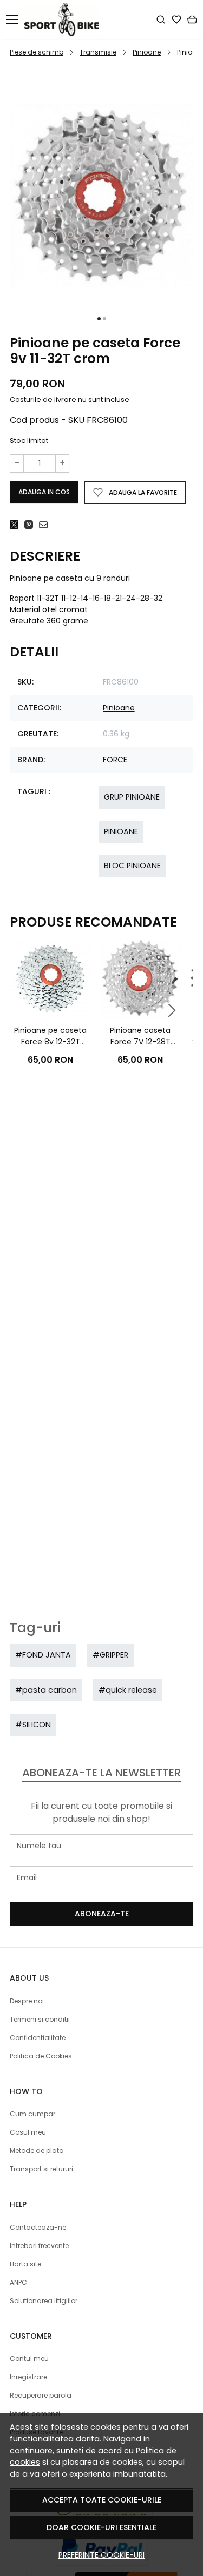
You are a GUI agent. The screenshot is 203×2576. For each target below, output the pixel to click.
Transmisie (98, 52)
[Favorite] (176, 19)
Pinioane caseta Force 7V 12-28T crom (140, 1036)
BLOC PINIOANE (132, 866)
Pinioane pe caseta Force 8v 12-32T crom (50, 1036)
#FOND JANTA (43, 1655)
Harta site (25, 2264)
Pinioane (147, 52)
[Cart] (192, 19)
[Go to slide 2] (104, 319)
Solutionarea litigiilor (44, 2301)
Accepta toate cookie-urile (102, 2500)
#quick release (128, 1690)
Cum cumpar (32, 2114)
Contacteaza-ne (38, 2227)
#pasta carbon (46, 1690)
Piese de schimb (37, 52)
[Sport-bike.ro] (65, 19)
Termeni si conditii (40, 2019)
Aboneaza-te (102, 1914)
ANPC (18, 2282)
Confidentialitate (38, 2038)
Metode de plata (37, 2151)
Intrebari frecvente (39, 2246)
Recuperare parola (41, 2395)
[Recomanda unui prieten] (46, 525)
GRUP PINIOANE (132, 797)
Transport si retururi (41, 2169)
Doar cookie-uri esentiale (101, 2527)
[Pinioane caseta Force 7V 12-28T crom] (140, 979)
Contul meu (29, 2359)
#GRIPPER (110, 1655)
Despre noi (27, 2001)
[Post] (17, 525)
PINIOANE (121, 831)
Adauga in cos (44, 492)
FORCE (115, 760)
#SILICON (33, 1725)
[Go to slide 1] (99, 319)
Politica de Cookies (41, 2056)
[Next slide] (172, 1010)
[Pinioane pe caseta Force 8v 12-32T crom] (50, 979)
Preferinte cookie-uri (101, 2555)
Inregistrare (28, 2377)
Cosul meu (28, 2132)
